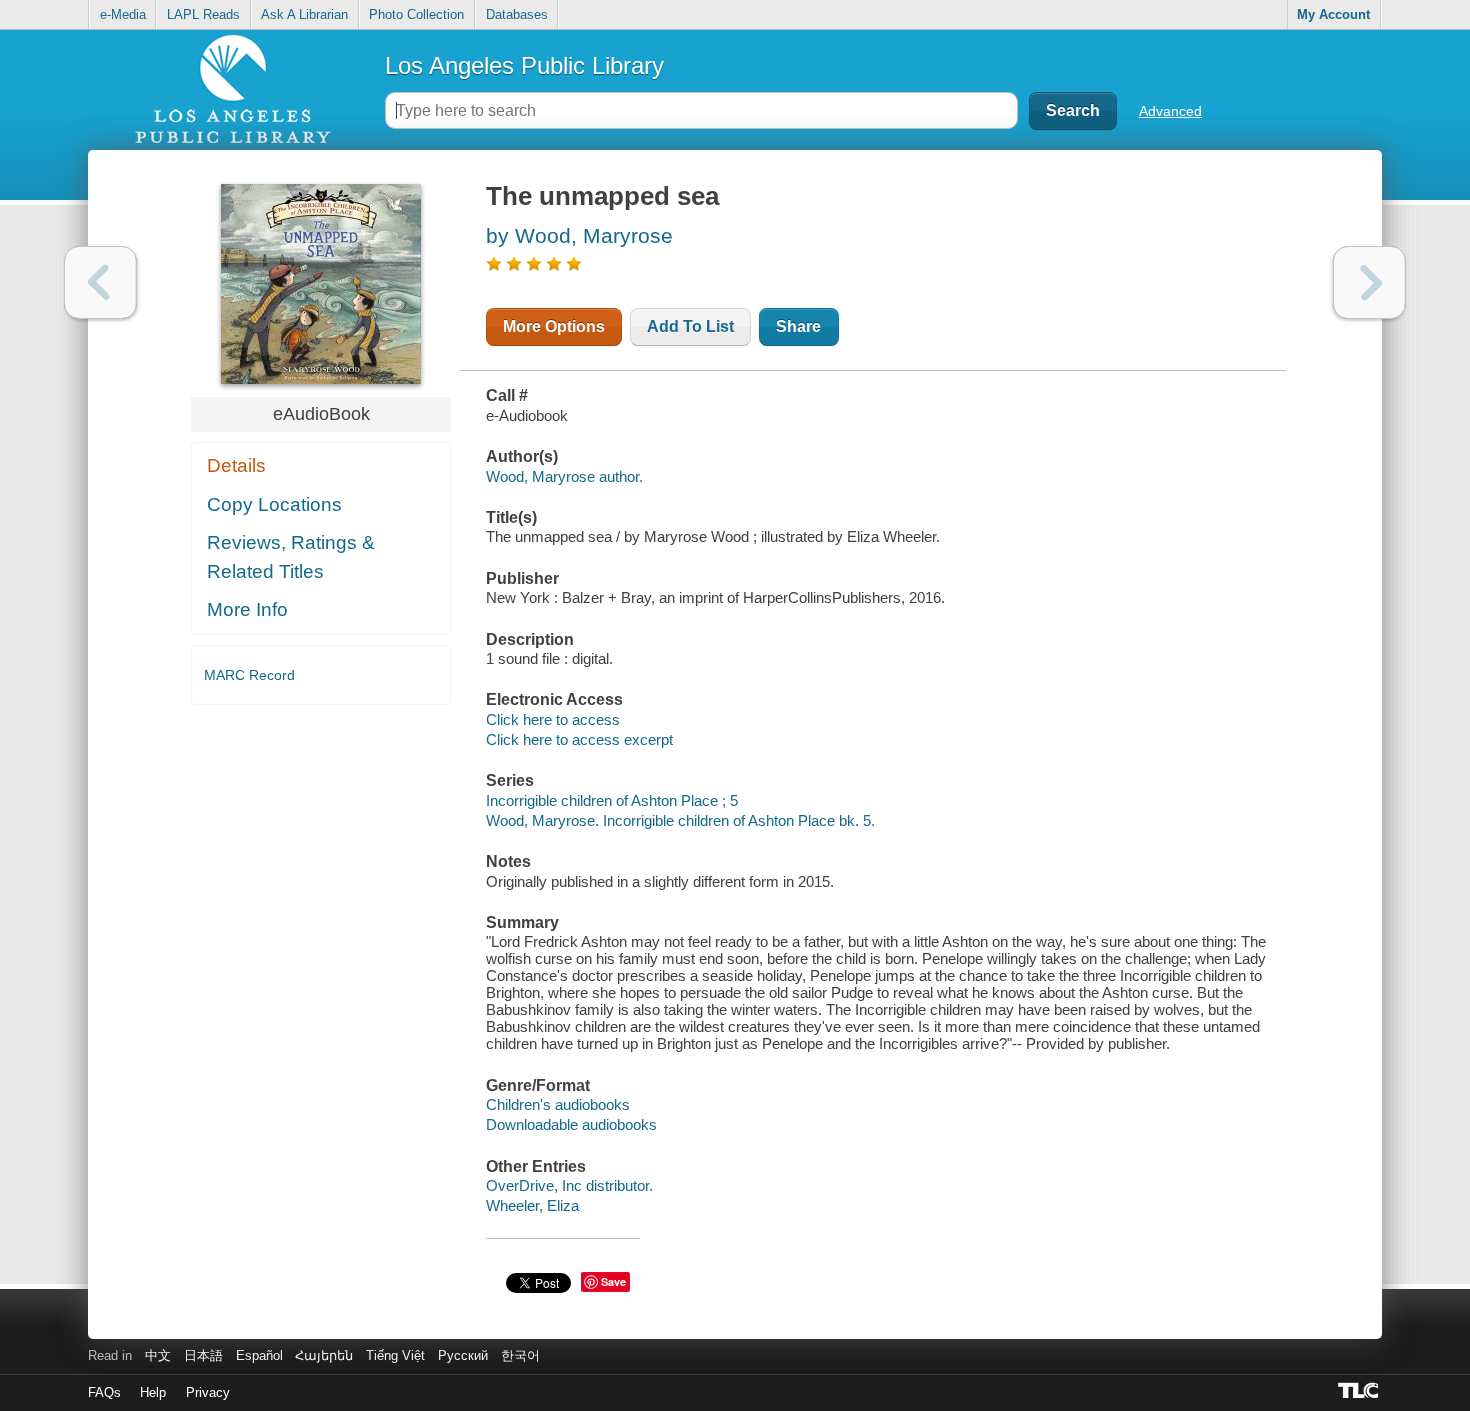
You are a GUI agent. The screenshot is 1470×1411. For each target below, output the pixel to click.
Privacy (208, 1392)
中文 (158, 1355)
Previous (100, 282)
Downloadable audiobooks (571, 1124)
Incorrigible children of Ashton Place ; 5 (612, 800)
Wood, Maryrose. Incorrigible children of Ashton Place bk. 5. (680, 820)
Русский (463, 1355)
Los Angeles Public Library (524, 65)
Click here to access (553, 719)
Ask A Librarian (304, 14)
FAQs (104, 1392)
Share (798, 326)
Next (1369, 282)
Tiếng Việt (395, 1355)
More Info (247, 609)
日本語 (203, 1355)
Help (153, 1392)
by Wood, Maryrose (579, 235)
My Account (1333, 14)
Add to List (690, 326)
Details (236, 465)
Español (259, 1355)
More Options (554, 326)
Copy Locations (274, 504)
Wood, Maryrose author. (564, 476)
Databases (517, 14)
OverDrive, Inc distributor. (569, 1185)
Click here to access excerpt (579, 739)
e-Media (123, 14)
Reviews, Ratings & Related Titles (291, 557)
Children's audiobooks (558, 1104)
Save (613, 1281)
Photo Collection (416, 14)
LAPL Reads (203, 14)
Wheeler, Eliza (532, 1205)
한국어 (520, 1355)
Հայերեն (324, 1355)
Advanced (1170, 111)
